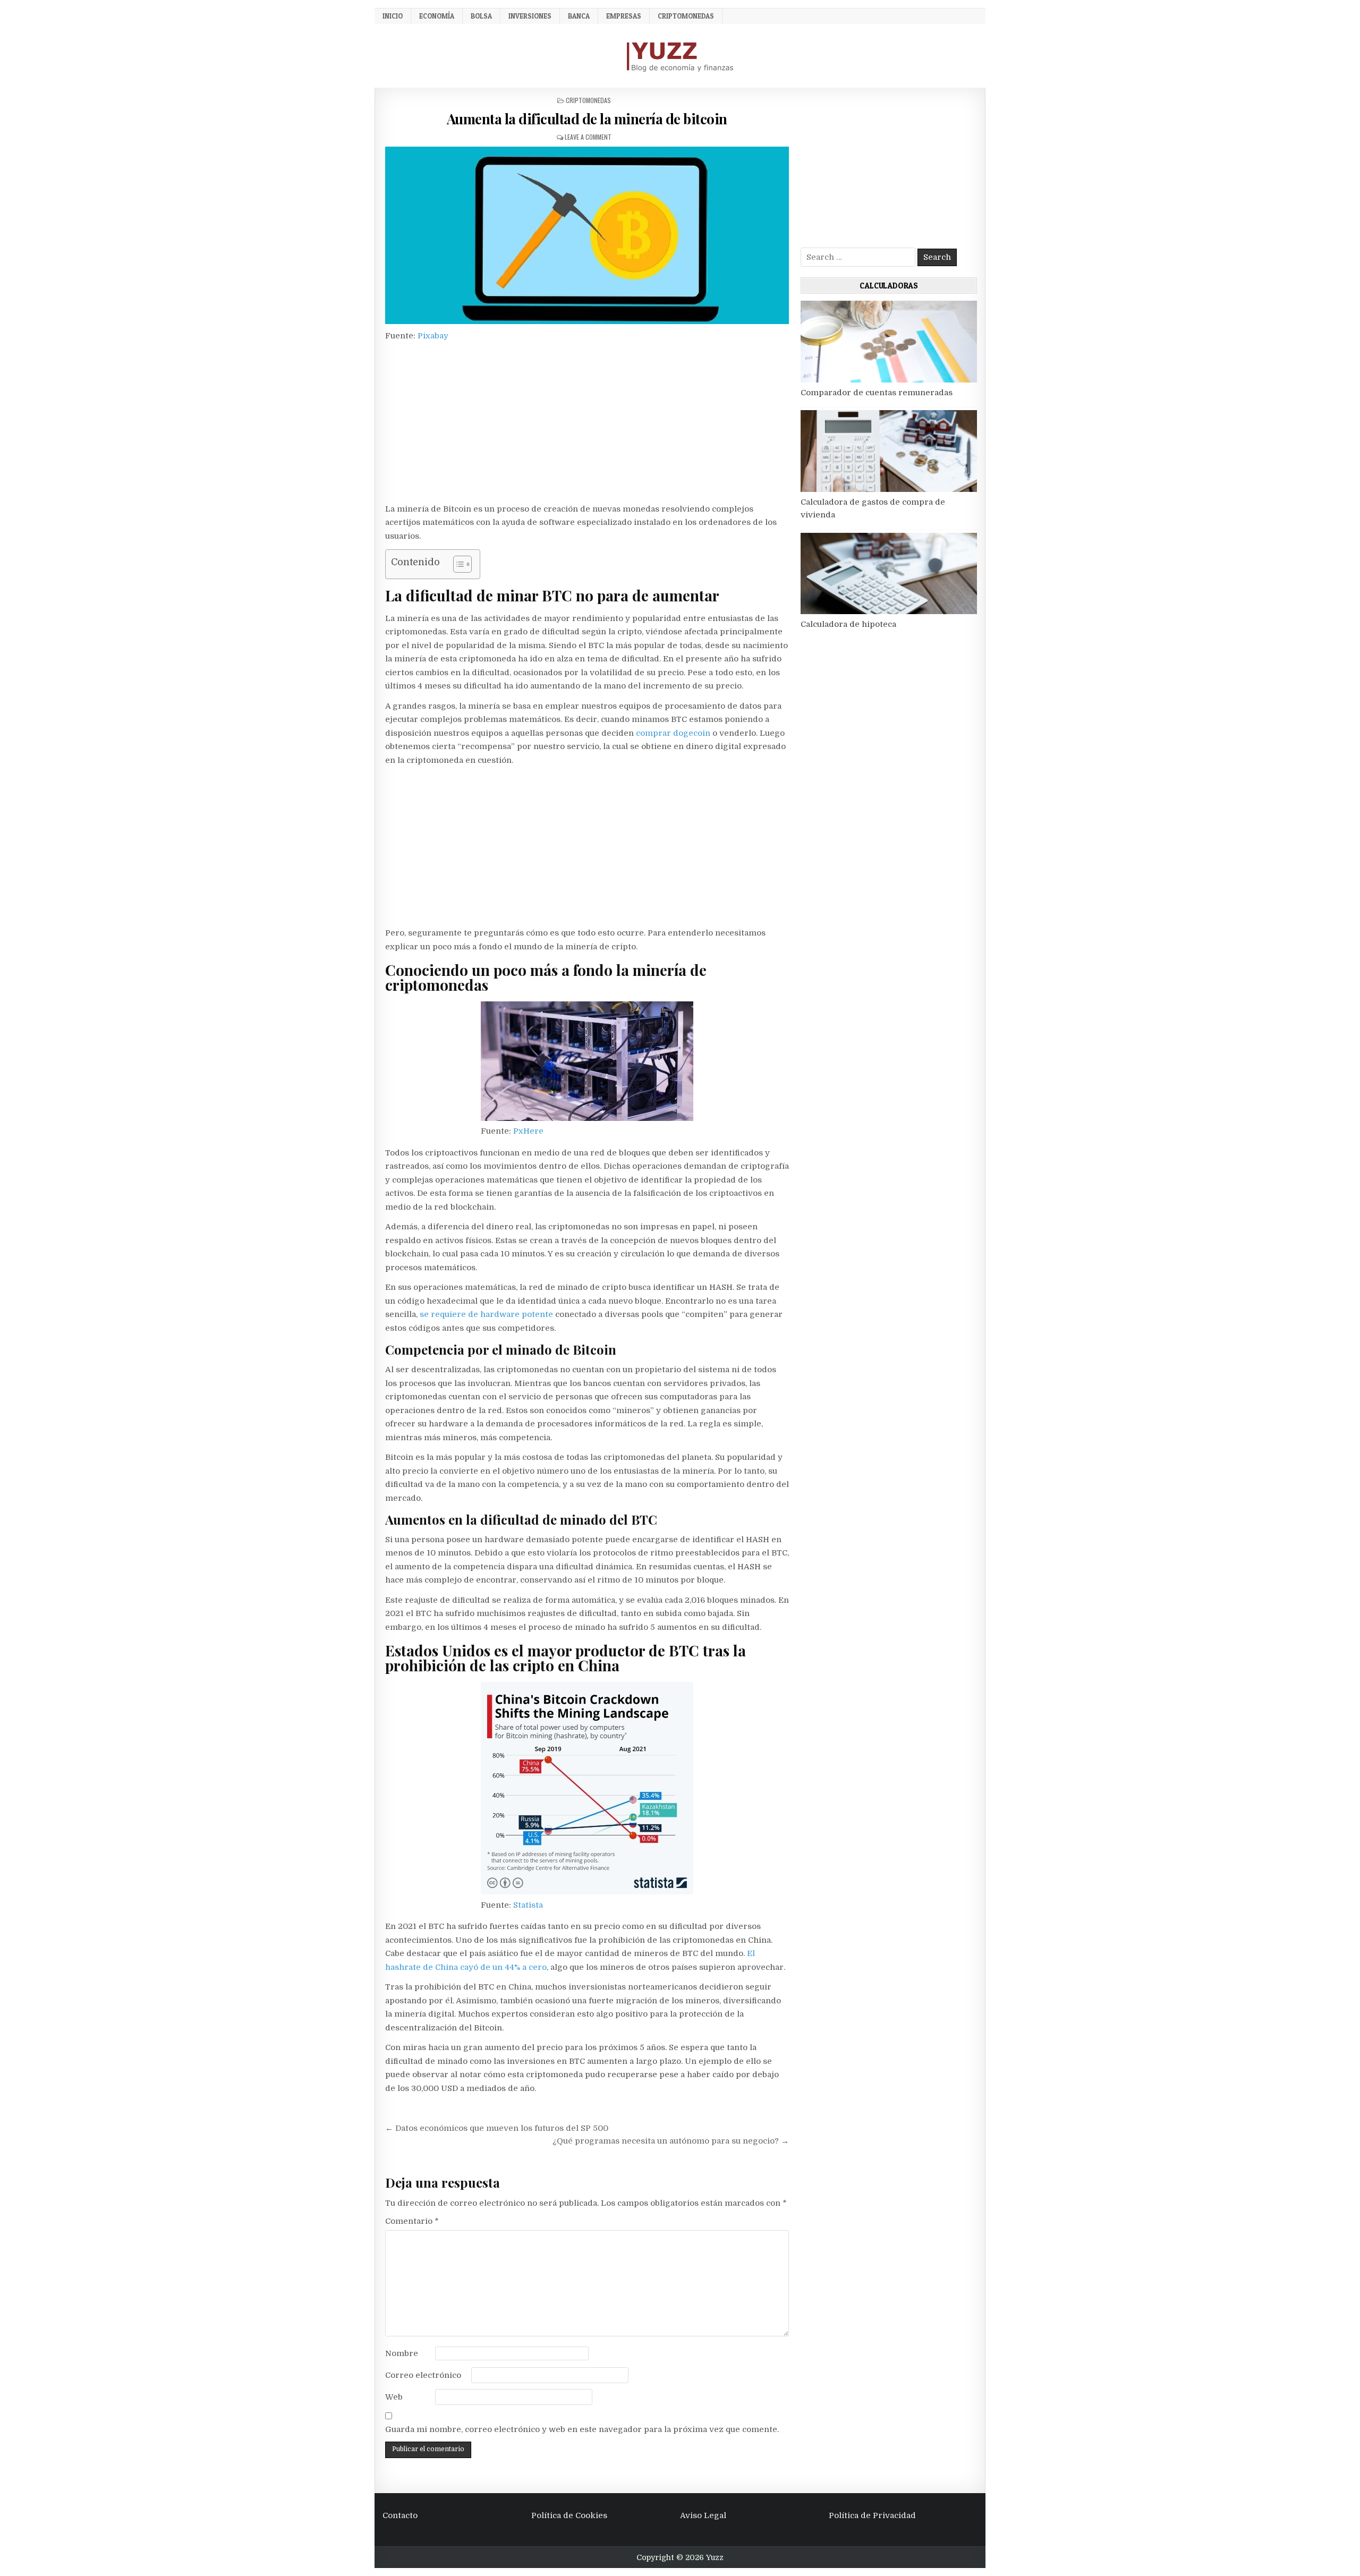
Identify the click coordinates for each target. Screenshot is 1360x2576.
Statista (527, 1905)
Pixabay (432, 336)
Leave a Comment (588, 137)
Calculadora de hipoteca (848, 624)
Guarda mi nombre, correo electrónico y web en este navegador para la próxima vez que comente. (582, 2429)
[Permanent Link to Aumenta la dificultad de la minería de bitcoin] (587, 235)
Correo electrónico (423, 2375)
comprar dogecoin (673, 733)
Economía (437, 16)
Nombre (402, 2353)
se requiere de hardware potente (485, 1314)
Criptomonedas (686, 16)
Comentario (412, 2221)
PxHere (527, 1131)
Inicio (393, 16)
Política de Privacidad (872, 2515)
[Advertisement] (587, 424)
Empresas (624, 16)
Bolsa (481, 16)
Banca (579, 16)
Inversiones (530, 16)
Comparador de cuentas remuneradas (877, 393)
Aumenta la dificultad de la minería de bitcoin (587, 119)
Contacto (400, 2515)
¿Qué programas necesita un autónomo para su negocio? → (671, 2141)
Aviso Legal (703, 2515)
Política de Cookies (569, 2515)
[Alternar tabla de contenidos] (457, 564)
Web (394, 2397)
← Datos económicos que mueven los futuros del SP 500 (497, 2128)
